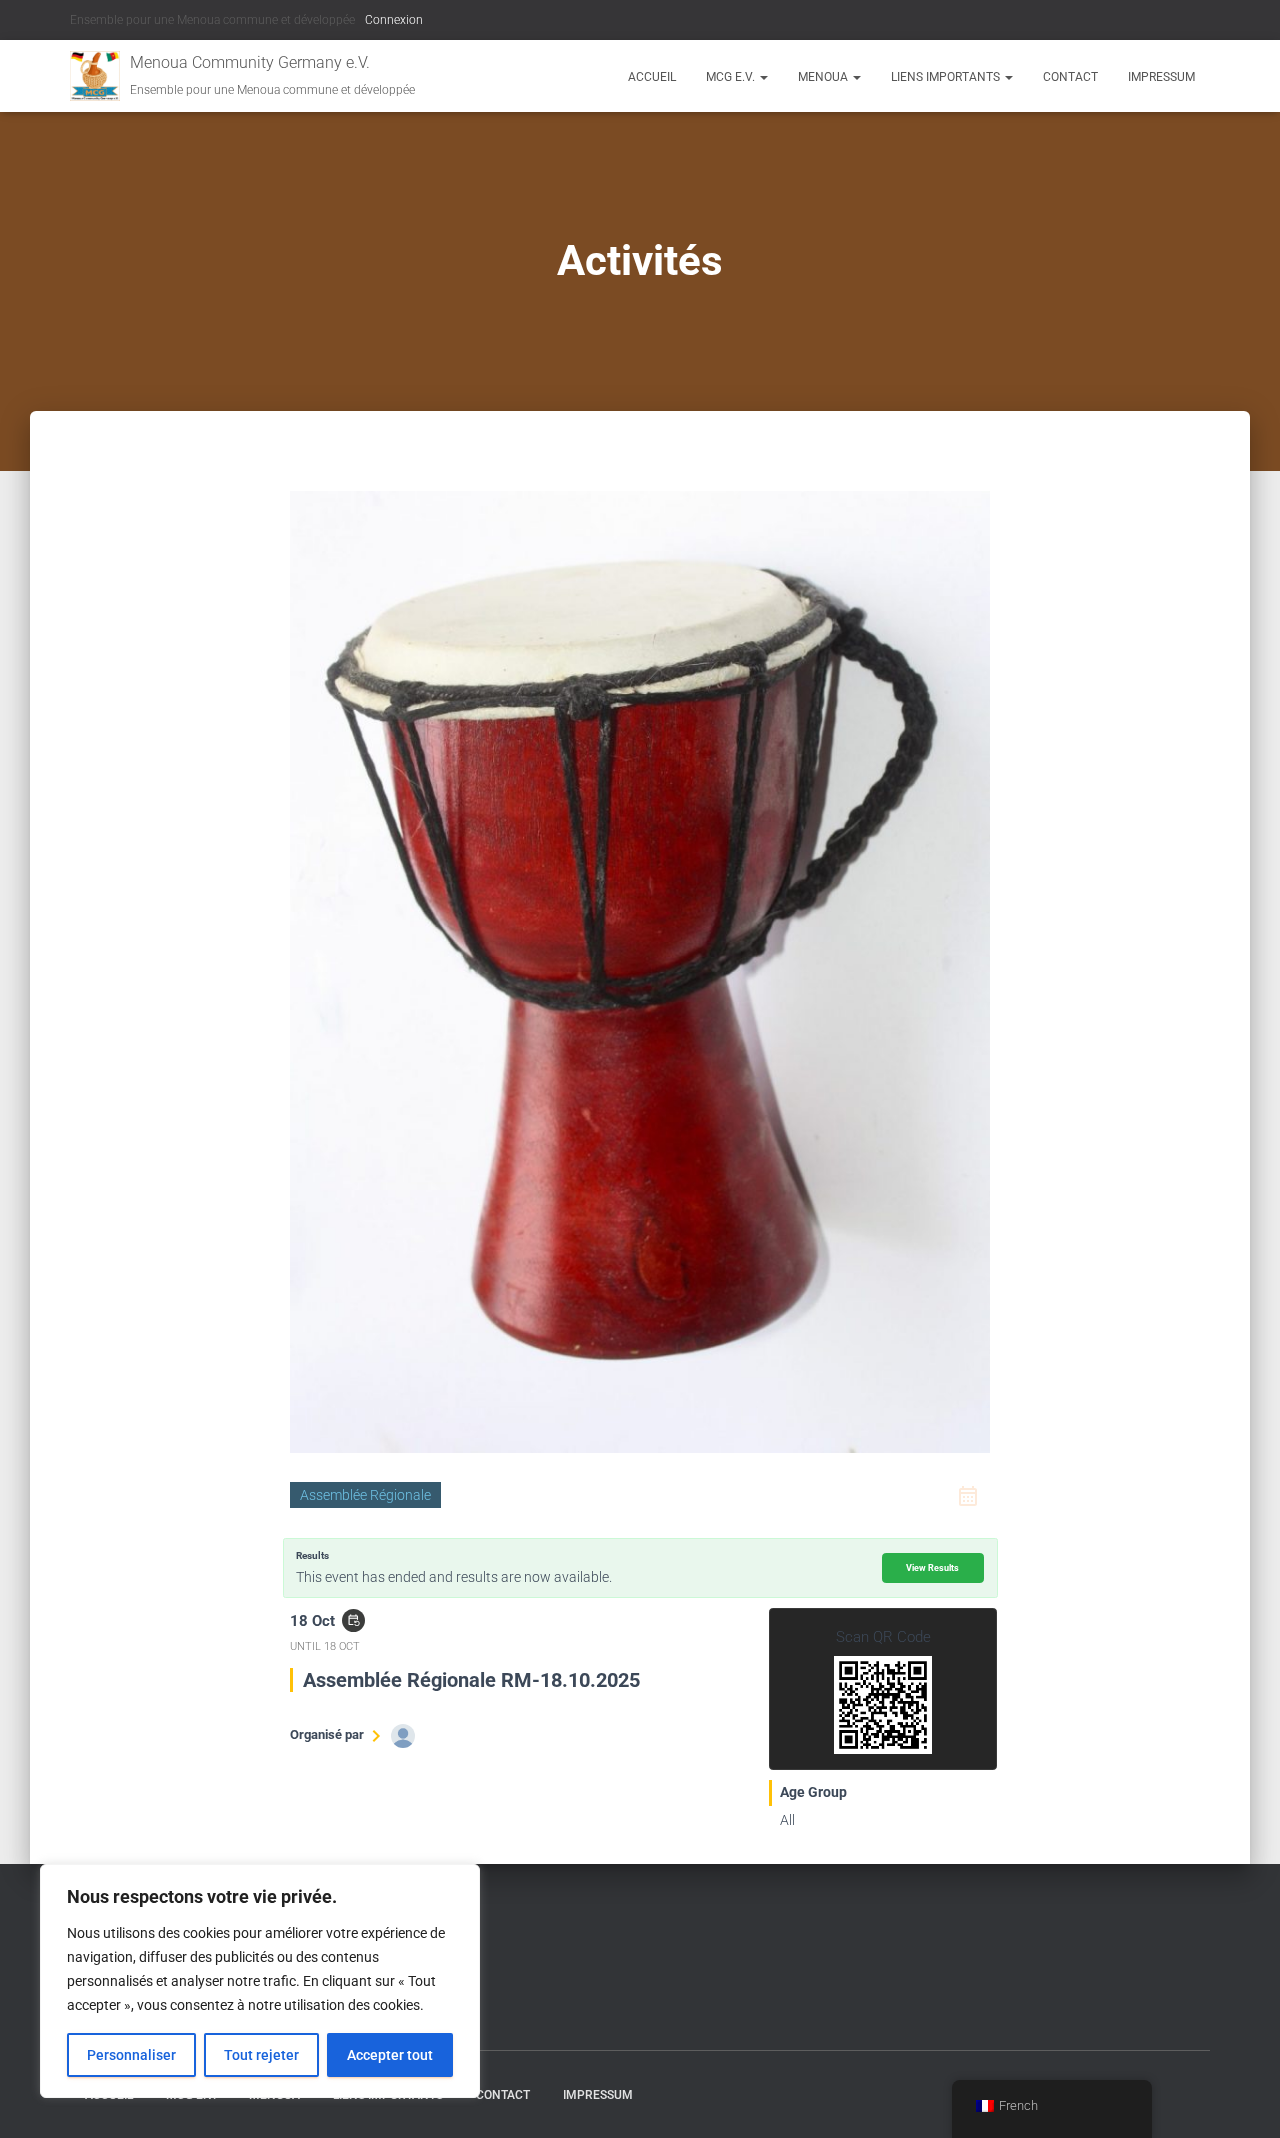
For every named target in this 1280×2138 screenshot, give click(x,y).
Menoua (824, 77)
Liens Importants (947, 77)
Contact (1070, 77)
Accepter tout (390, 2055)
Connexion (394, 20)
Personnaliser (131, 2055)
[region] (260, 1981)
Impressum (1161, 77)
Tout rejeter (261, 2055)
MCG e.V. (732, 77)
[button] (763, 77)
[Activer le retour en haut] (1240, 2098)
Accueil (652, 77)
